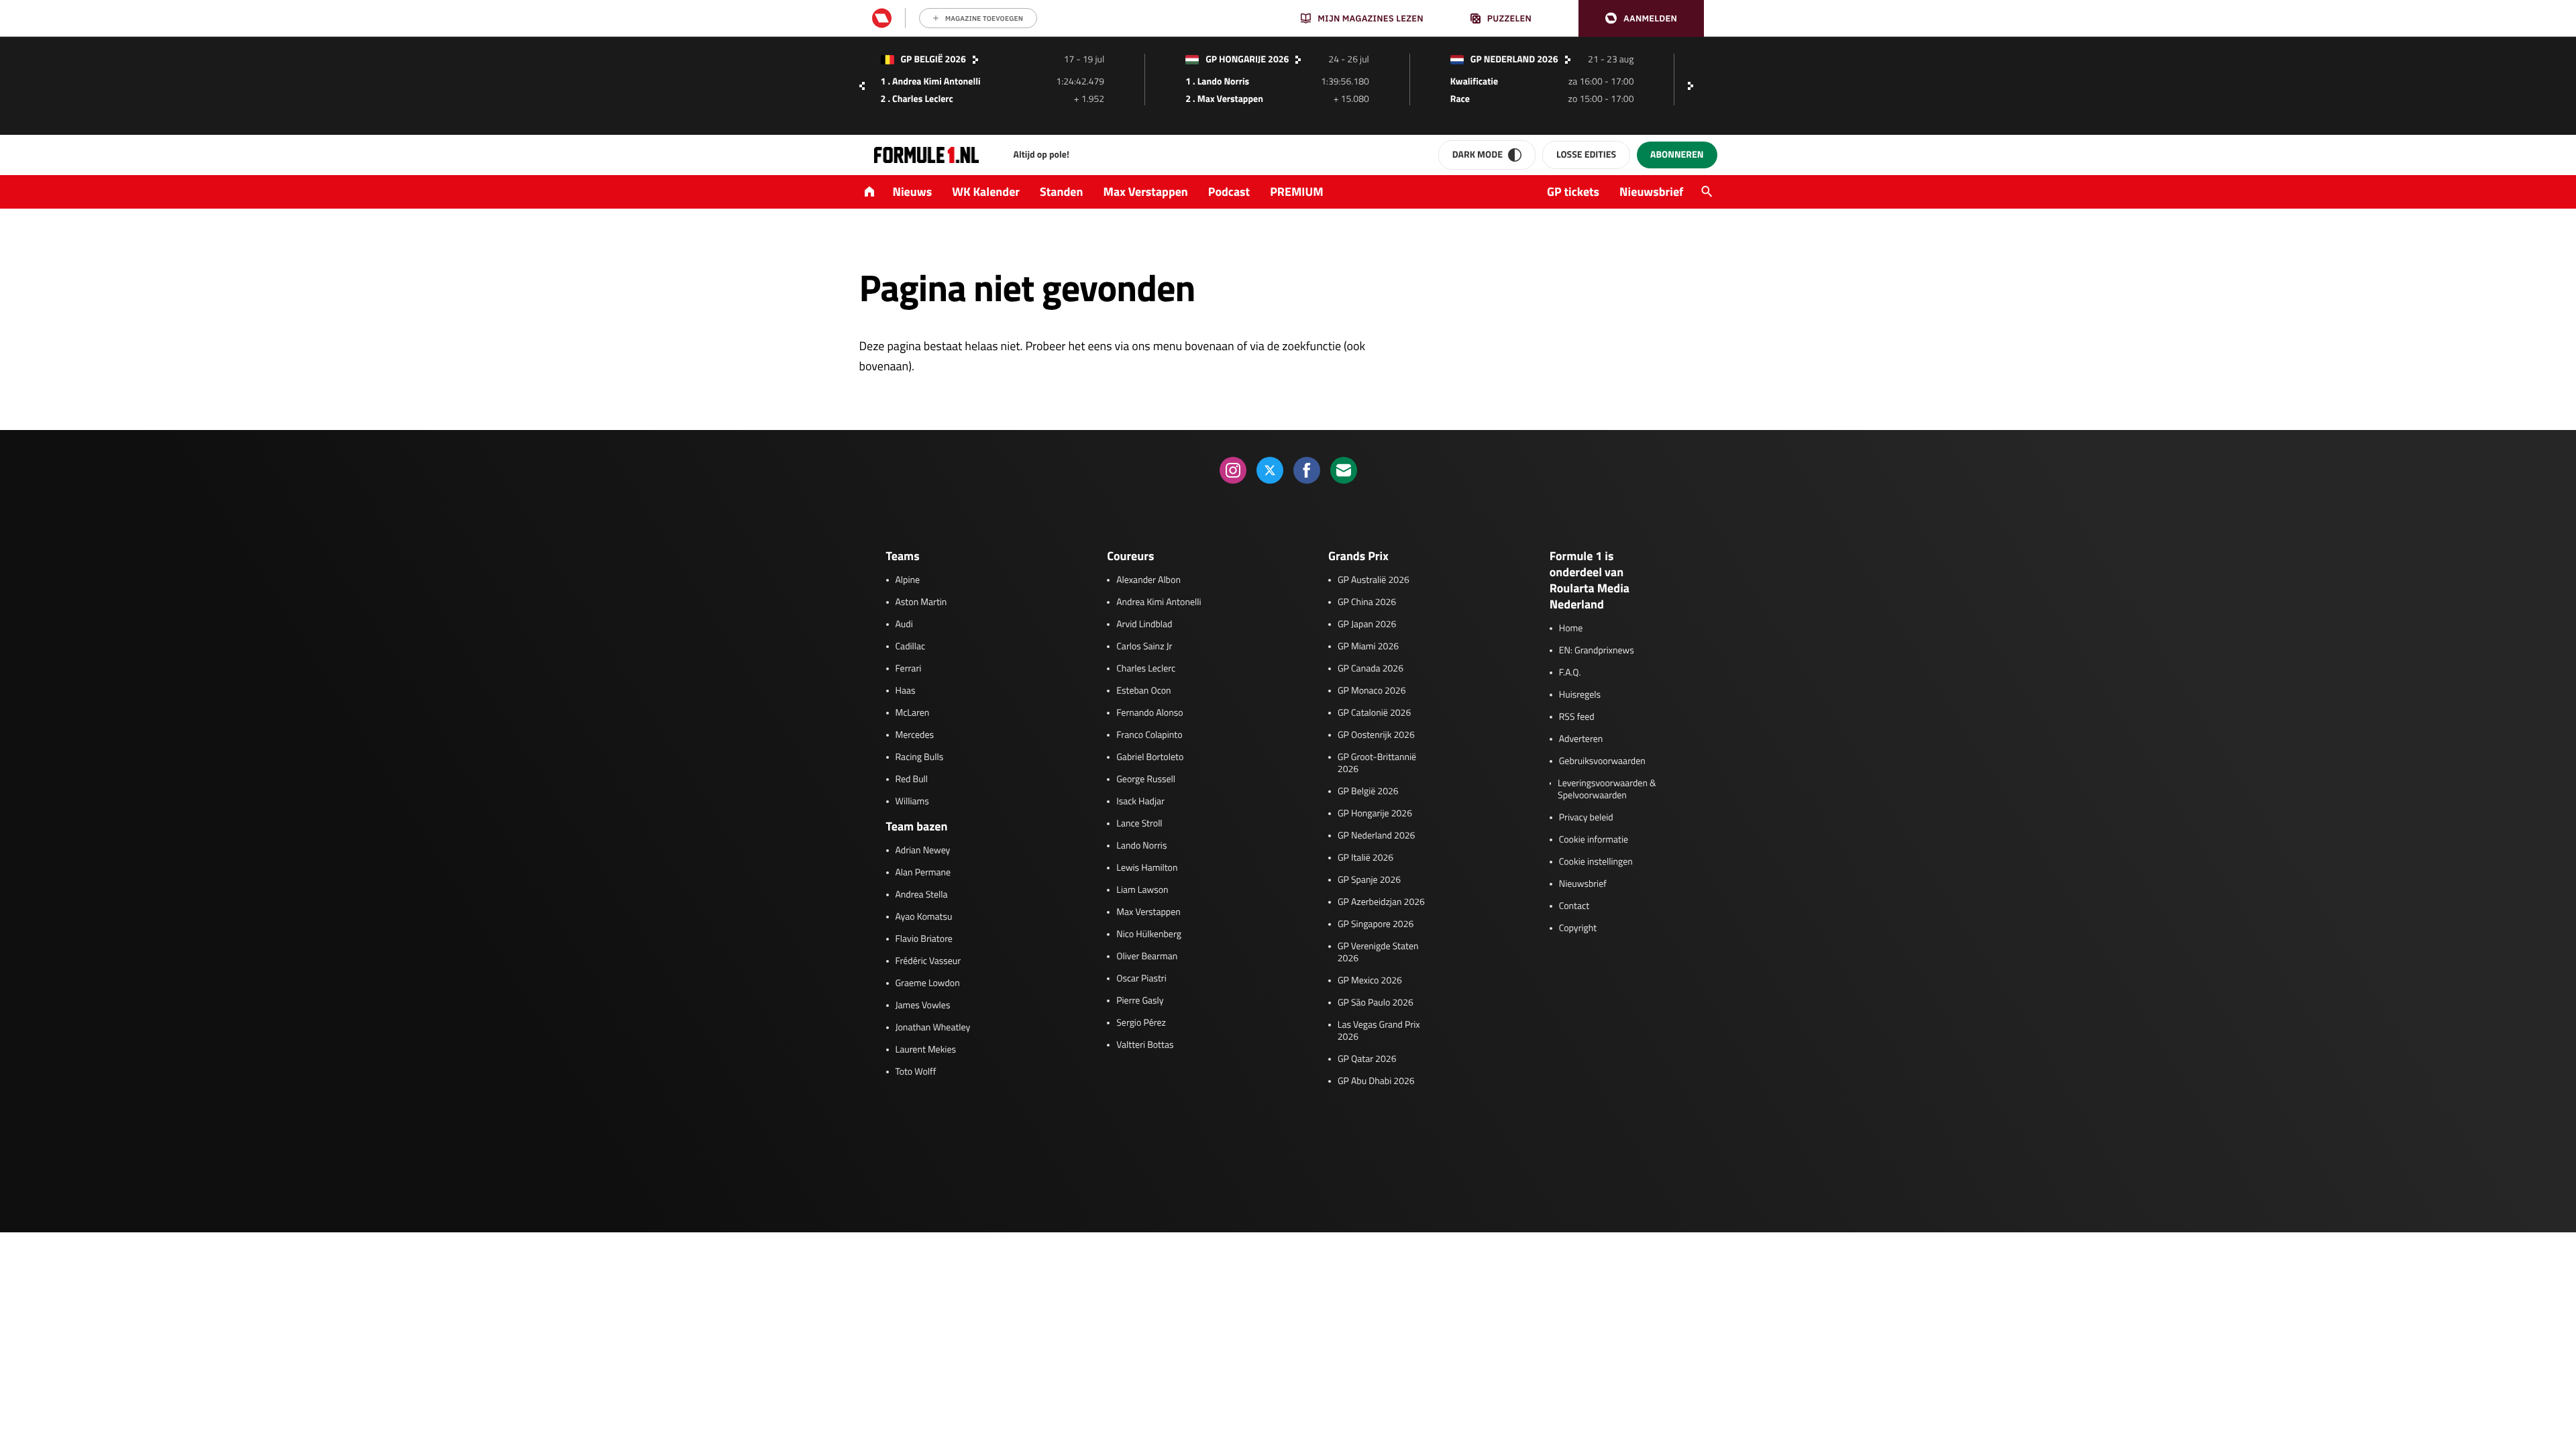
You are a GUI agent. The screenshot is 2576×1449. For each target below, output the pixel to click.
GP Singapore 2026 (1376, 924)
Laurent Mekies (926, 1050)
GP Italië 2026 (1365, 858)
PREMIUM (1297, 192)
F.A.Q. (1570, 673)
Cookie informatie (1594, 840)
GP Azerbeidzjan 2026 (1381, 902)
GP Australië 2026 (1374, 580)
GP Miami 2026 (1368, 647)
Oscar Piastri (1141, 979)
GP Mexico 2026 (1370, 981)
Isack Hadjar (1140, 802)
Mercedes (915, 735)
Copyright (1578, 928)
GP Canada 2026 (1371, 669)
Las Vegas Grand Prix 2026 (1379, 1031)
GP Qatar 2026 (1367, 1059)
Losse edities (1586, 155)
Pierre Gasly (1140, 1001)
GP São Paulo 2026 (1376, 1003)
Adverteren (1581, 739)
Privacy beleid (1586, 818)
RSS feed (1577, 717)
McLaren (913, 713)
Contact (1574, 906)
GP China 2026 (1367, 602)
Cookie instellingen (1596, 862)
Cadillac (911, 647)
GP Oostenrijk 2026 (1376, 735)
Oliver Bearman (1147, 957)
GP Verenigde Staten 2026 (1378, 953)
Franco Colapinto (1149, 735)
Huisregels (1580, 695)
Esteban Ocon (1143, 691)
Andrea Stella (922, 895)
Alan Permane (923, 873)
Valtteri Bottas (1145, 1045)
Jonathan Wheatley (933, 1028)
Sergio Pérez (1141, 1023)
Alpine (908, 580)
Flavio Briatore (924, 939)
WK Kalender (986, 192)
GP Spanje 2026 (1369, 880)
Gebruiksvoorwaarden (1602, 761)
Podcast (1229, 192)
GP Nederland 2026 (1376, 836)
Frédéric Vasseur (928, 961)
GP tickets (1573, 192)
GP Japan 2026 (1367, 625)
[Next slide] (1694, 86)
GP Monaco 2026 (1372, 691)
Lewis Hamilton (1147, 868)
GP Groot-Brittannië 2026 (1377, 763)
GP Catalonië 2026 (1374, 713)
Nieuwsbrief (1651, 192)
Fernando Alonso (1149, 713)
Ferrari (909, 669)
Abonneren (1677, 155)
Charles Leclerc (1146, 669)
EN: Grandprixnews (1597, 651)
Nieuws (913, 192)
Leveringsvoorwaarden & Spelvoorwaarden (1607, 790)
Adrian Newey (923, 851)
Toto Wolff (916, 1072)
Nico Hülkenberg (1149, 934)
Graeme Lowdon (928, 983)
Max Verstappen (1146, 192)
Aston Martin (921, 602)
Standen (1061, 192)
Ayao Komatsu (924, 917)
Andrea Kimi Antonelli (1159, 602)
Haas (906, 691)
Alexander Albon (1148, 580)
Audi (904, 625)
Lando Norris (1141, 846)
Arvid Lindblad (1144, 625)
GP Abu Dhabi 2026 (1376, 1081)
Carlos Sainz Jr (1144, 647)
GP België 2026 (1368, 792)
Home (1571, 629)
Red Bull (912, 780)
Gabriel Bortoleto (1150, 757)
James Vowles (923, 1006)
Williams (912, 802)
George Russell (1146, 780)
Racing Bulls (920, 757)
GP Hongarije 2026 (1375, 814)
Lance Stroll (1139, 824)
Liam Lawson (1142, 890)
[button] (1641, 18)
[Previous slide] (862, 86)
